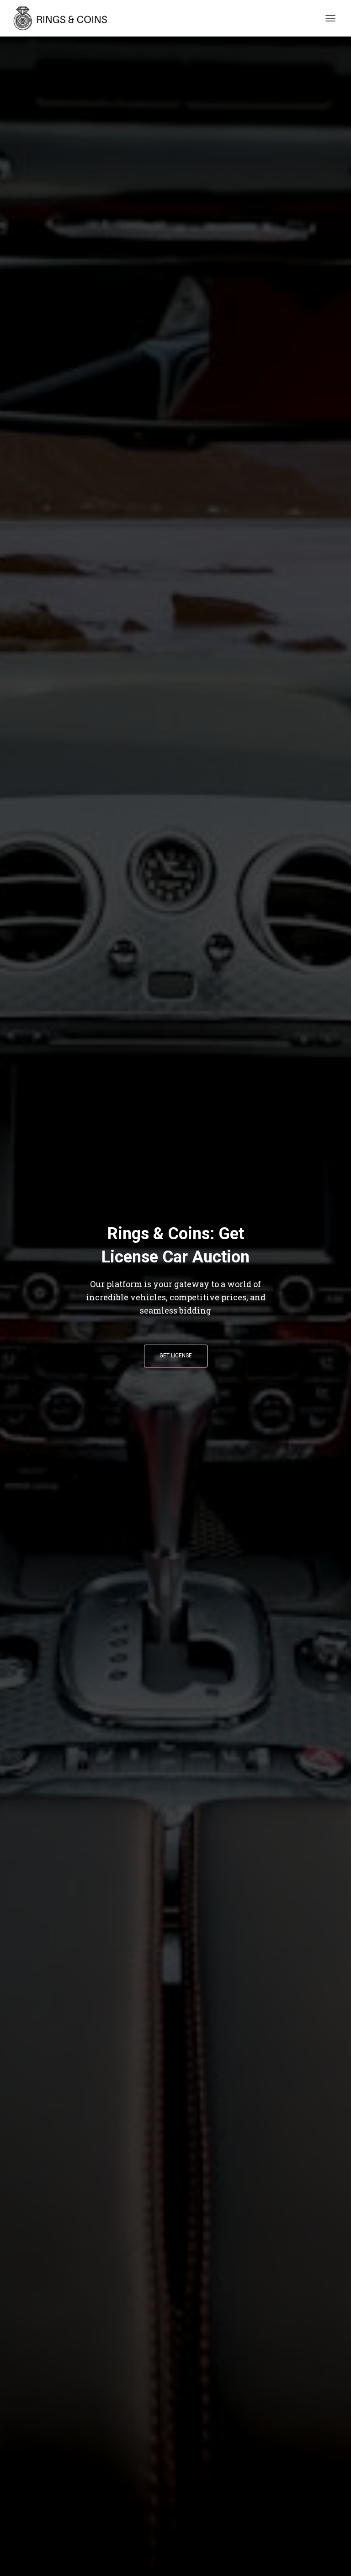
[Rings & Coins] (65, 18)
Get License (176, 1356)
